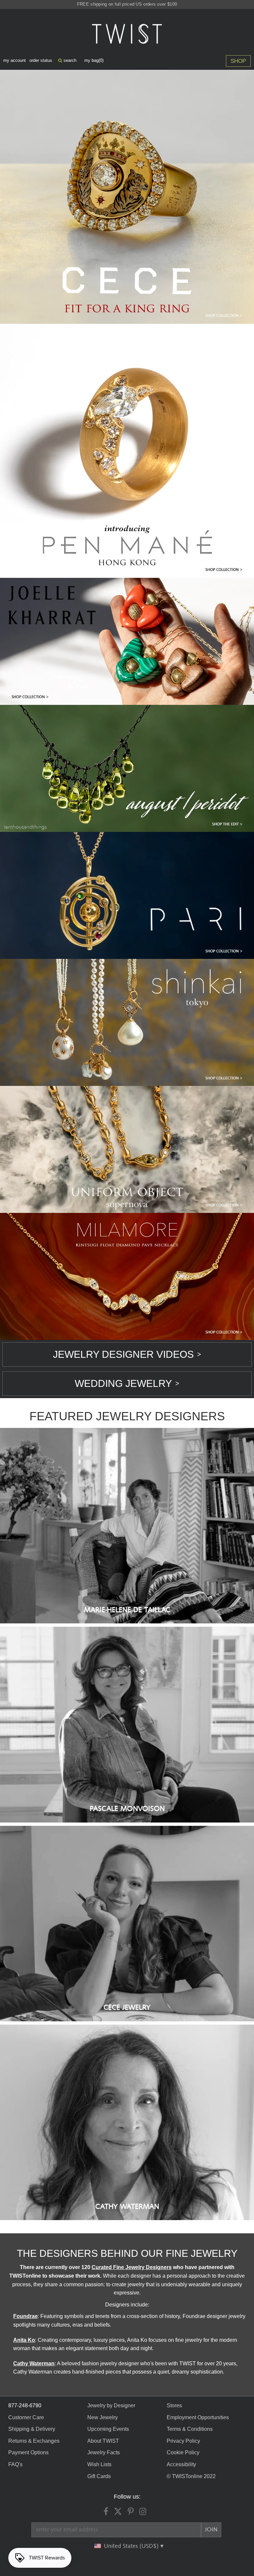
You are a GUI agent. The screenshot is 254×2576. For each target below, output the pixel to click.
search (69, 60)
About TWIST (103, 2441)
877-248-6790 (25, 2405)
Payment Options (28, 2452)
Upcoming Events (108, 2429)
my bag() (94, 60)
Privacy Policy (183, 2441)
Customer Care (26, 2417)
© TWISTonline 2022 (191, 2476)
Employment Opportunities (198, 2417)
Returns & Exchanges (34, 2441)
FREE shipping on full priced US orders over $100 (127, 4)
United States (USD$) (132, 2546)
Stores (174, 2405)
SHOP (238, 61)
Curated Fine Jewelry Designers (132, 2267)
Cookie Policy (183, 2452)
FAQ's (15, 2464)
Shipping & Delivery (32, 2429)
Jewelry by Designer (111, 2405)
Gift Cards (99, 2476)
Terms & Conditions (190, 2429)
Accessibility (181, 2464)
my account (15, 60)
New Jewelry (103, 2417)
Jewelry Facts (104, 2452)
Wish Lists (99, 2464)
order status (41, 60)
